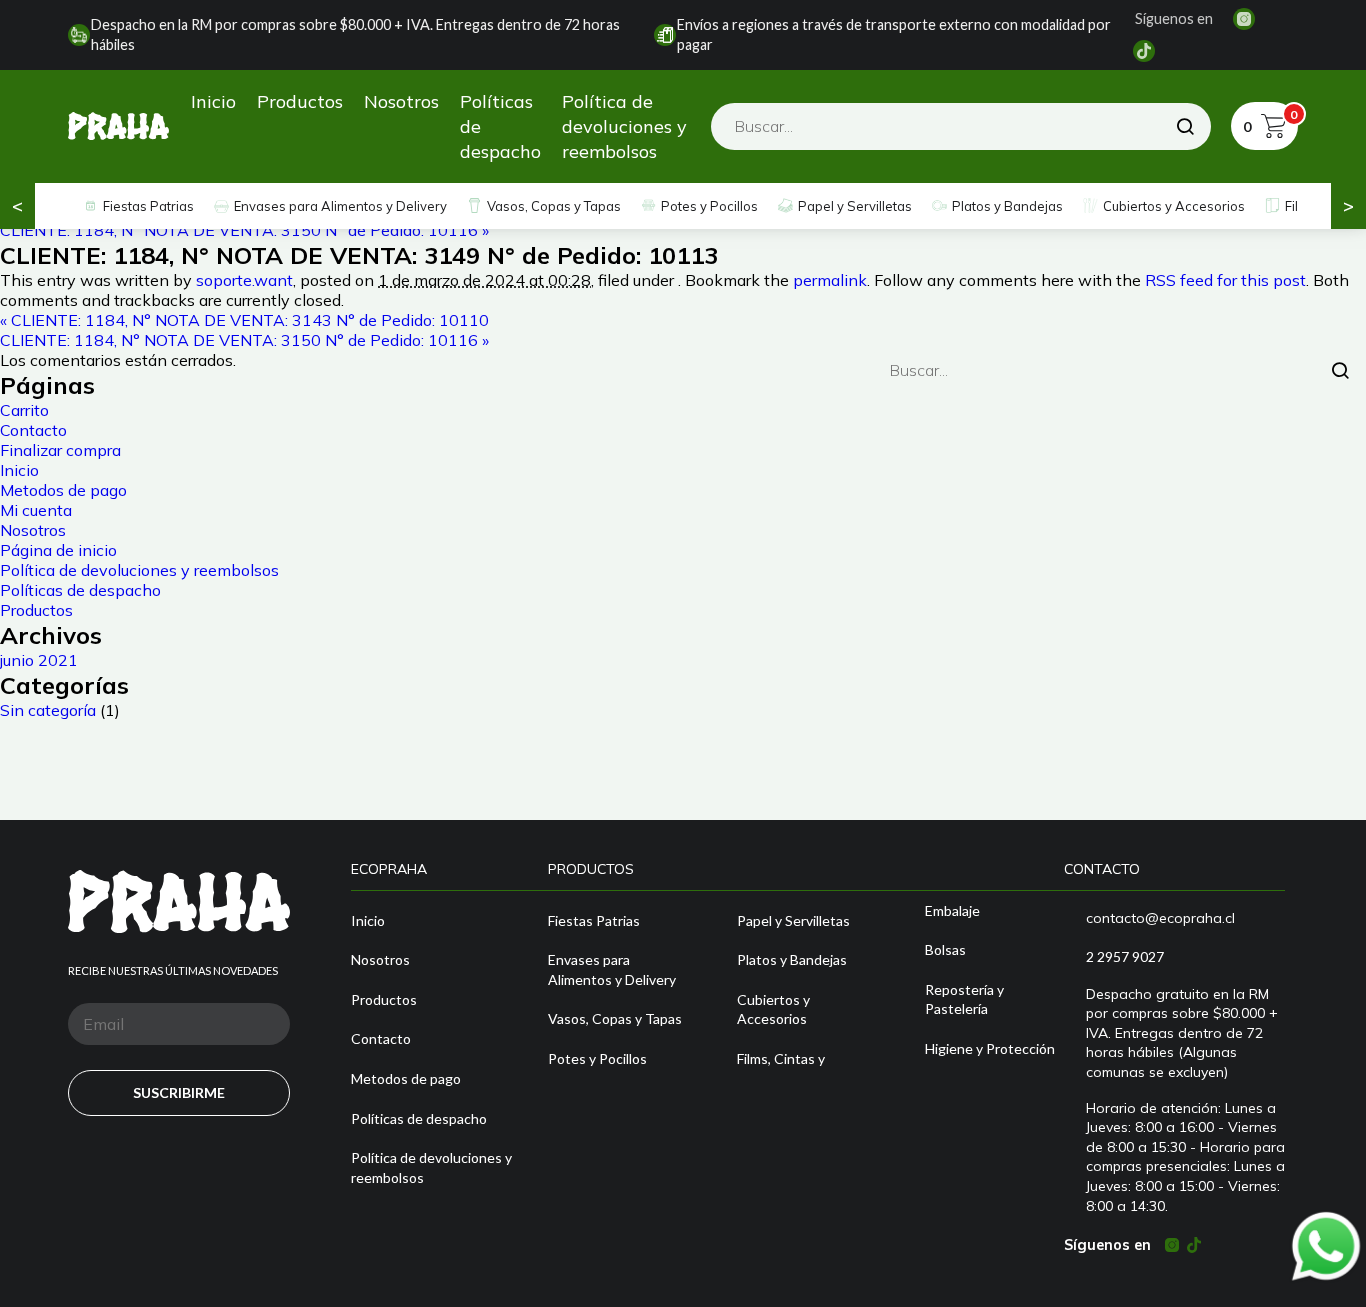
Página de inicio (58, 550)
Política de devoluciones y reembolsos (624, 126)
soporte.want (244, 280)
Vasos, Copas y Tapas (554, 206)
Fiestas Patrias (148, 206)
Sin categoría (48, 710)
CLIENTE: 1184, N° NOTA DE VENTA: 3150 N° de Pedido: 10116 (244, 230)
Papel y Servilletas (855, 206)
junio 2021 (39, 660)
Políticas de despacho (500, 126)
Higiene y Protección (990, 1048)
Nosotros (401, 101)
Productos (300, 101)
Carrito (24, 410)
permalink (830, 280)
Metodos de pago (63, 490)
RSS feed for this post (1225, 280)
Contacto (33, 430)
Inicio (213, 101)
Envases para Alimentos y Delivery (340, 206)
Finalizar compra (60, 450)
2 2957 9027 (1125, 956)
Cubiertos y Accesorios (1174, 206)
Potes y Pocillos (709, 206)
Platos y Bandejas (1007, 206)
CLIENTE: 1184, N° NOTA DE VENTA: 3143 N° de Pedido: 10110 (244, 320)
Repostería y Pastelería (964, 999)
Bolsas (945, 949)
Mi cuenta (36, 510)
